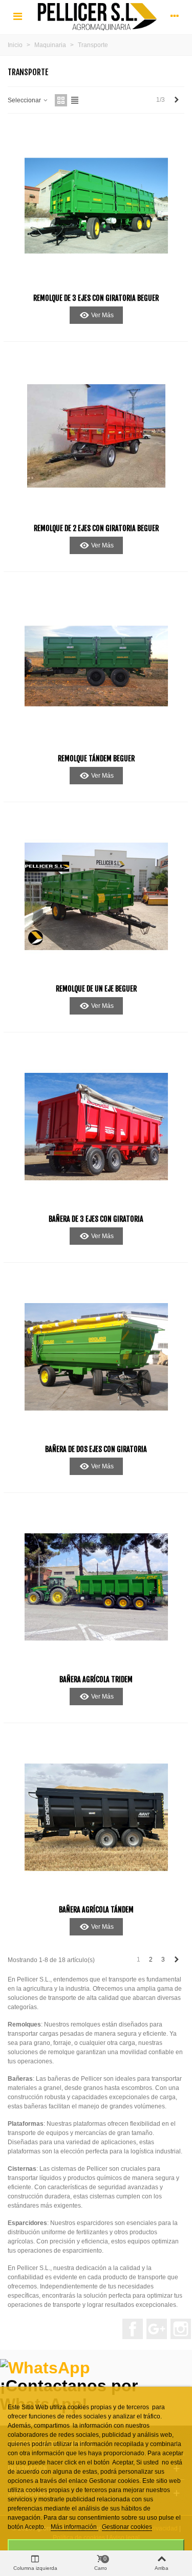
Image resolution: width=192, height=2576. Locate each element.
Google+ (157, 2329)
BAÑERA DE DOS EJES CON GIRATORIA (96, 1449)
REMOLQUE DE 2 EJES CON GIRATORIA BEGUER (96, 528)
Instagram (181, 2329)
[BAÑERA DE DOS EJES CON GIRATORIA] (96, 1357)
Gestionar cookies (127, 2527)
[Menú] (17, 16)
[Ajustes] (175, 16)
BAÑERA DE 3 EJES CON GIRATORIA (96, 1219)
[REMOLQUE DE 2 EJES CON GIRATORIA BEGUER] (96, 436)
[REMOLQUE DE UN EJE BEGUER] (96, 896)
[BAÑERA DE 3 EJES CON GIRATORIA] (96, 1127)
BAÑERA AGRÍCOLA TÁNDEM (96, 1910)
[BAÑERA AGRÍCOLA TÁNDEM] (96, 1817)
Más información (74, 2527)
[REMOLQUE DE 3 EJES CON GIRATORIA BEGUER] (96, 206)
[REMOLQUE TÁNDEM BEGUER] (96, 666)
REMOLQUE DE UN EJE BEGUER (96, 989)
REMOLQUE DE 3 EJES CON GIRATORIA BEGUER (96, 298)
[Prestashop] (96, 16)
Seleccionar (25, 100)
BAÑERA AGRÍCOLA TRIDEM (96, 1679)
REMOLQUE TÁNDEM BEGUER (96, 758)
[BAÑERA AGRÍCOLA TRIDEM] (96, 1587)
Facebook (133, 2329)
